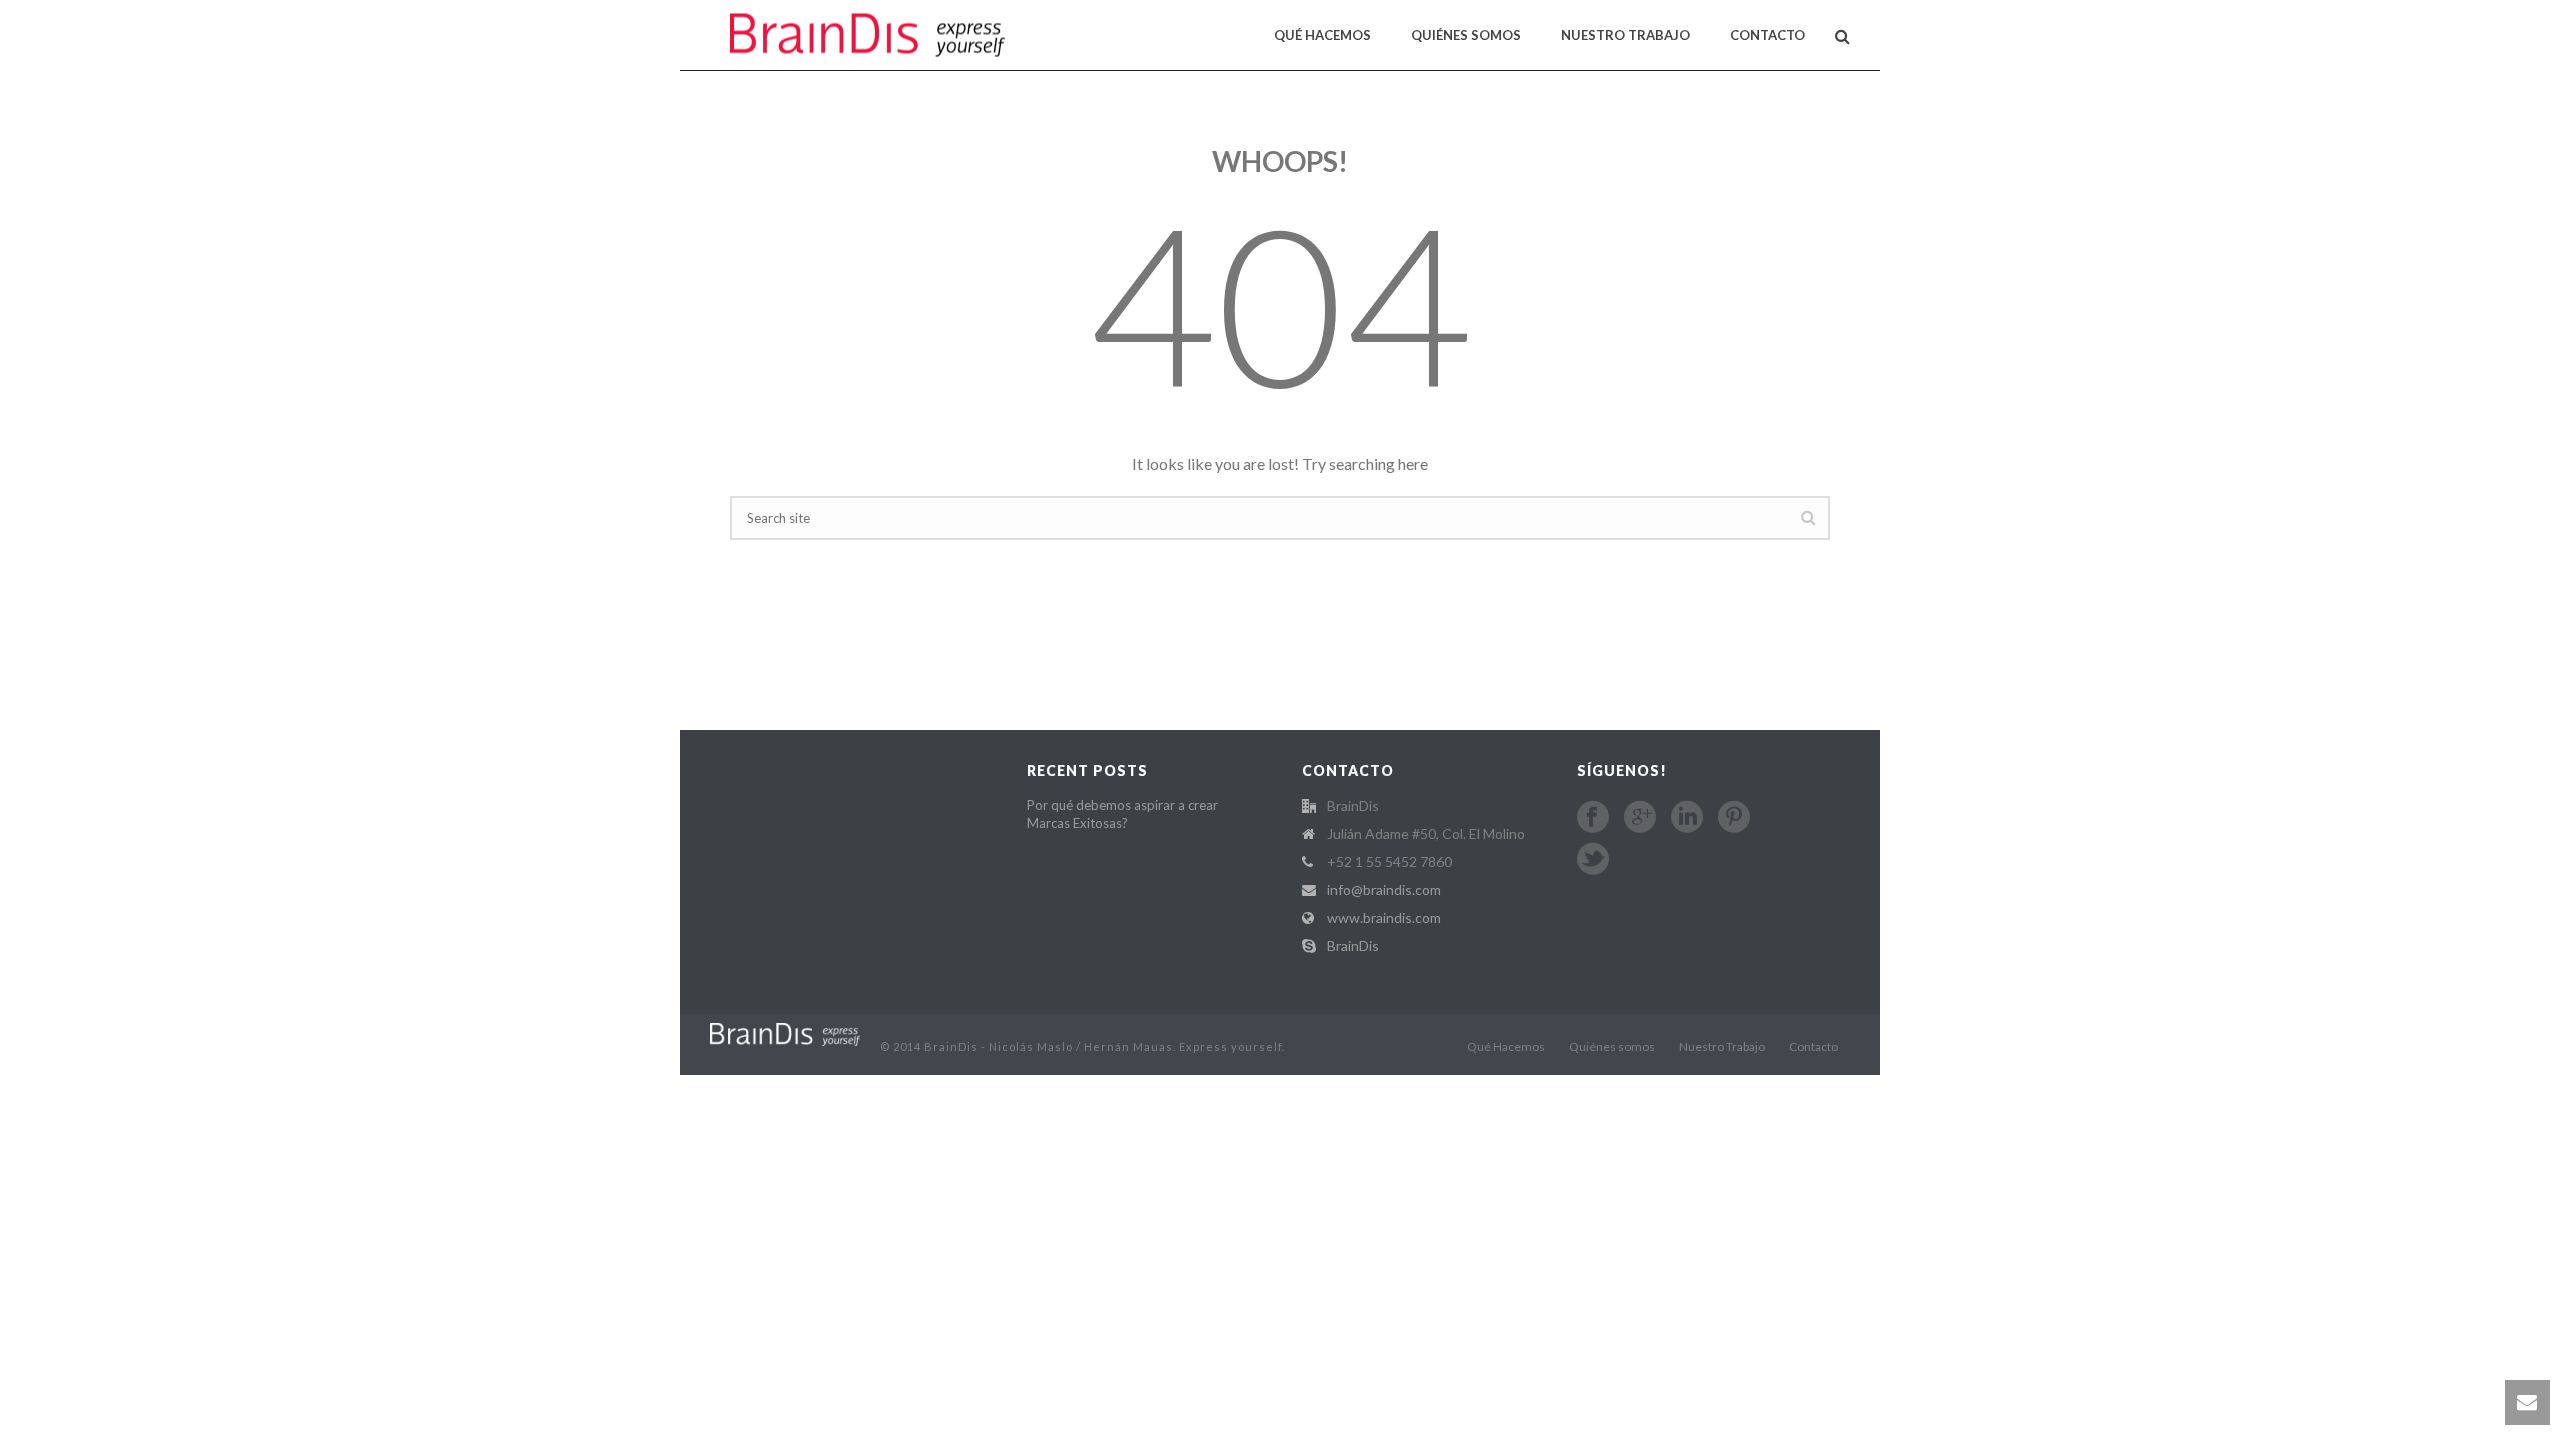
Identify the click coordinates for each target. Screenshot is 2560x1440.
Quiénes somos (1466, 35)
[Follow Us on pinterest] (1734, 817)
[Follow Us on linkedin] (1687, 817)
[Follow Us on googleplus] (1640, 817)
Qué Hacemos (1322, 35)
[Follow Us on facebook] (1593, 817)
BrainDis (1353, 945)
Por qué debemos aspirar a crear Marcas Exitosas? (1122, 814)
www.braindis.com (1384, 917)
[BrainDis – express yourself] (785, 1032)
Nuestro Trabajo (1625, 35)
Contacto (1767, 35)
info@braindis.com (1384, 889)
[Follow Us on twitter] (1593, 859)
